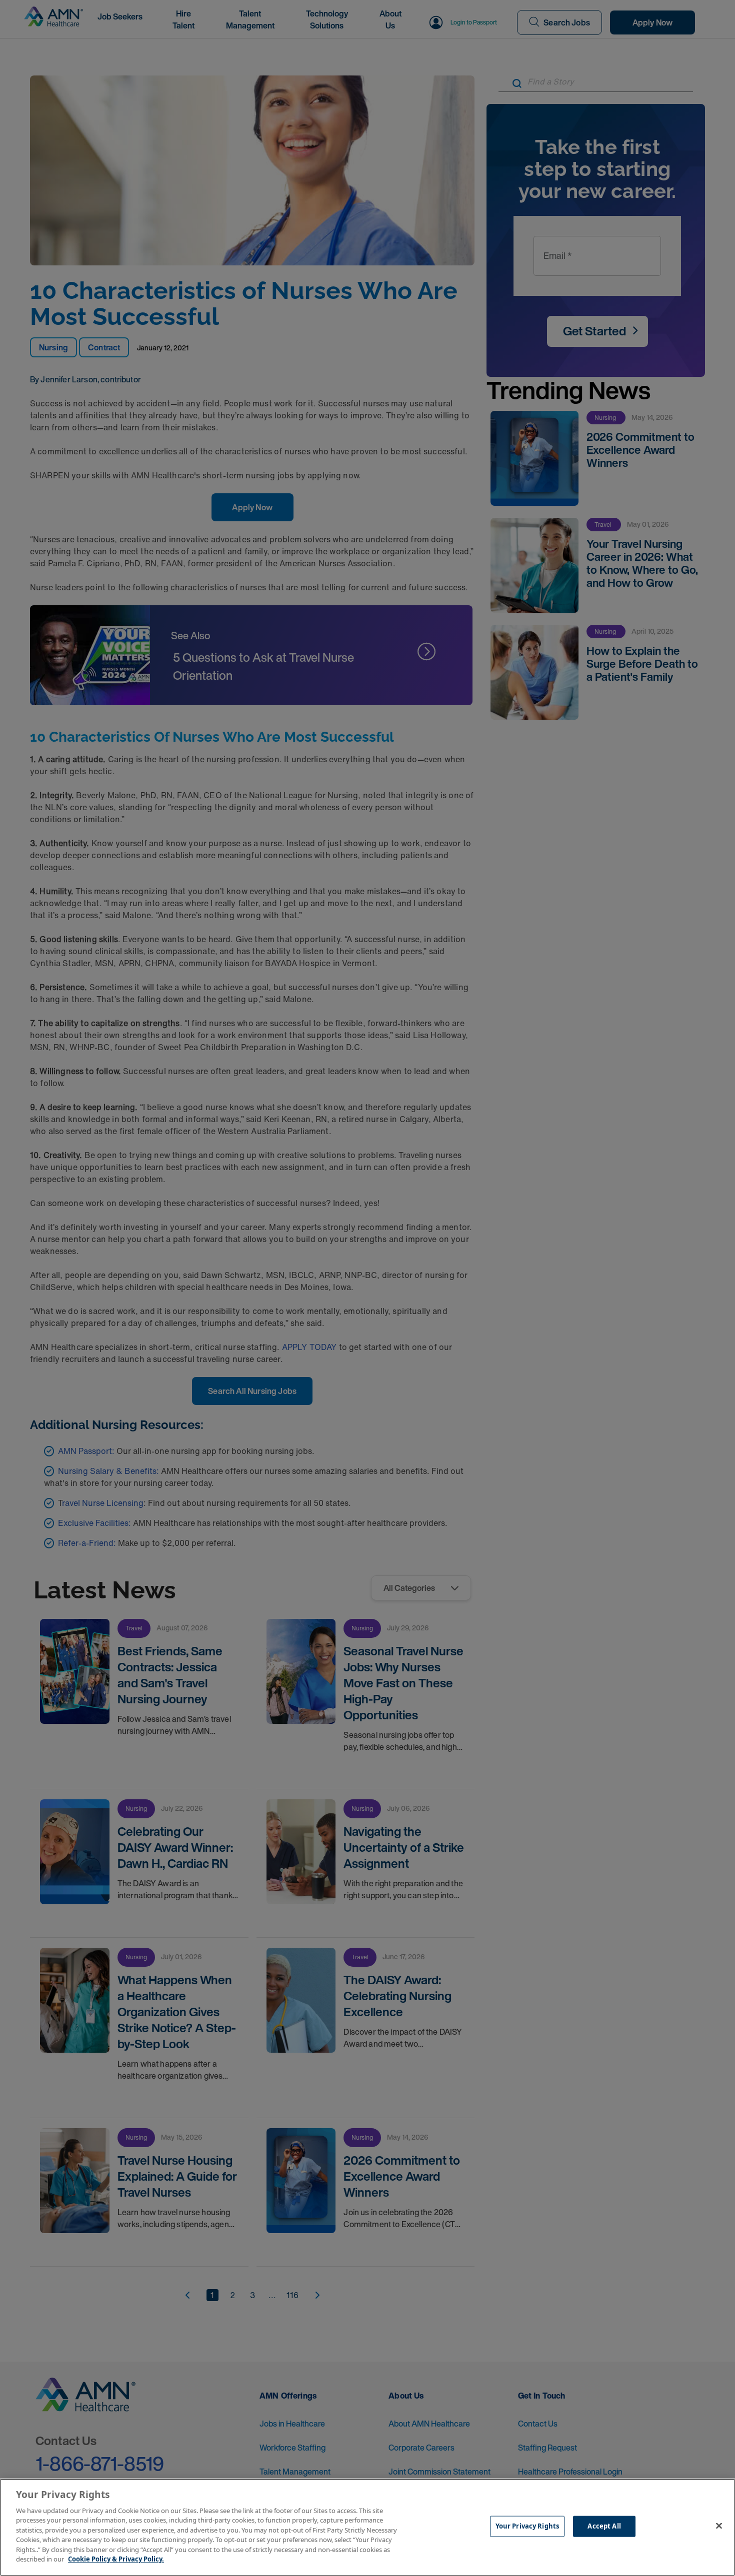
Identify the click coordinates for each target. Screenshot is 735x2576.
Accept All (604, 2526)
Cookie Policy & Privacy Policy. (116, 2559)
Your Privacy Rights (527, 2526)
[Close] (719, 2526)
